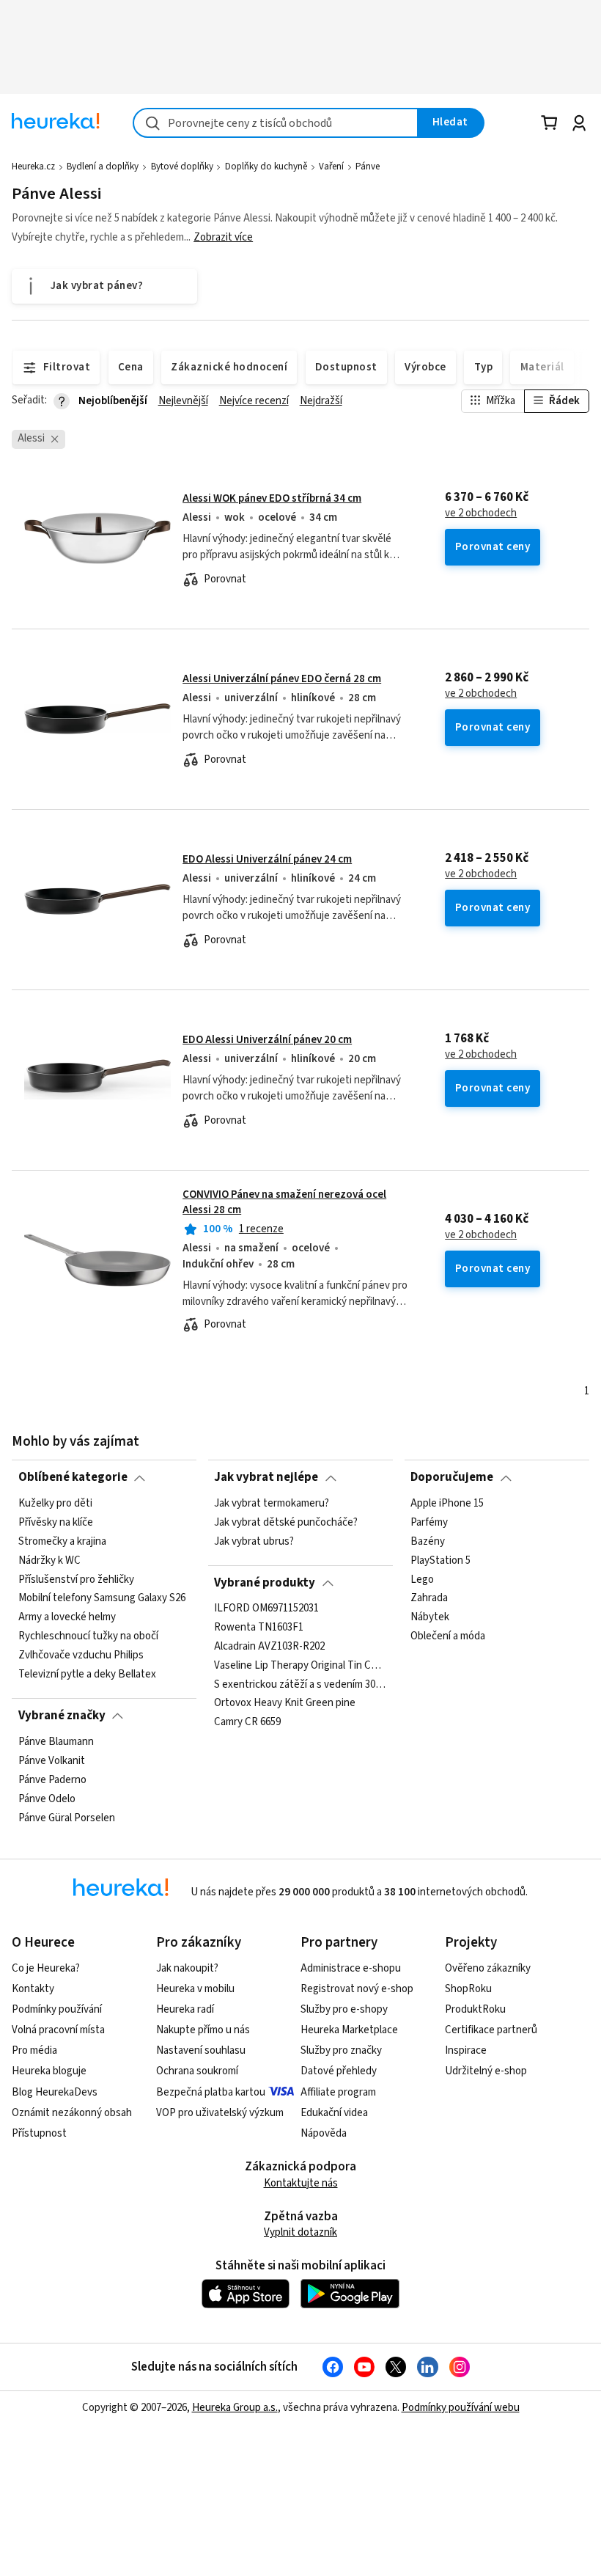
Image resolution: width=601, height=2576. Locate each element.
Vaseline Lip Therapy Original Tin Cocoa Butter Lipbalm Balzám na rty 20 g (300, 1666)
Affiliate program (338, 2092)
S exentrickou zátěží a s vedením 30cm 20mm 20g (300, 1685)
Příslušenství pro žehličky (76, 1579)
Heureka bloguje (49, 2071)
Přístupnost (39, 2133)
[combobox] (276, 123)
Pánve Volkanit (52, 1760)
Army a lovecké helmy (67, 1617)
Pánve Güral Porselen (67, 1818)
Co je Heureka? (46, 1968)
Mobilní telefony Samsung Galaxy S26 (102, 1598)
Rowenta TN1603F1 (259, 1628)
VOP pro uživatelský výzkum (220, 2113)
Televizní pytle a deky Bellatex (87, 1674)
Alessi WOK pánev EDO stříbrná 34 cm (272, 498)
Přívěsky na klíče (56, 1522)
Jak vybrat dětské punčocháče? (286, 1522)
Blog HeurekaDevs (55, 2092)
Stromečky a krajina (62, 1541)
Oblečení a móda (448, 1636)
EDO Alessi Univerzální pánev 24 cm (267, 859)
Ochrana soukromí (197, 2071)
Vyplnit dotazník (300, 2232)
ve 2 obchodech (481, 513)
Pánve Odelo (47, 1799)
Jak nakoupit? (187, 1968)
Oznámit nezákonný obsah (72, 2113)
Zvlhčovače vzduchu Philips (81, 1655)
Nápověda (324, 2133)
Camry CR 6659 (247, 1723)
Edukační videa (334, 2113)
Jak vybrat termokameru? (272, 1504)
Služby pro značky (341, 2050)
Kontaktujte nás (301, 2183)
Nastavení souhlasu (201, 2050)
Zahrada (429, 1598)
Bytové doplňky (182, 167)
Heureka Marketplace (349, 2030)
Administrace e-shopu (351, 1968)
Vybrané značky (62, 1716)
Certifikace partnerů (491, 2030)
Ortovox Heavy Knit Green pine (285, 1704)
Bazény (428, 1541)
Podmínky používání (57, 2009)
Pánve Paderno (52, 1779)
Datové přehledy (339, 2071)
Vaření (331, 167)
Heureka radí (185, 2009)
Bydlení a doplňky (103, 167)
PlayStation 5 (440, 1560)
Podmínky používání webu (461, 2408)
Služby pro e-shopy (344, 2009)
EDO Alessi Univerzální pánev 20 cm (267, 1040)
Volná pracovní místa (58, 2030)
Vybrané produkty (265, 1583)
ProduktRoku (475, 2009)
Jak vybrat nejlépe (266, 1477)
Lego (422, 1579)
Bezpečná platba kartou (211, 2092)
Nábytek (430, 1617)
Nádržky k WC (49, 1560)
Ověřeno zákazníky (488, 1968)
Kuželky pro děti (55, 1504)
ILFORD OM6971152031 (266, 1609)
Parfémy (429, 1522)
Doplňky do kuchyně (266, 167)
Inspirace (466, 2050)
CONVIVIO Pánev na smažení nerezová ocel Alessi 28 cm (300, 1260)
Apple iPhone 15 (447, 1504)
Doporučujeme (452, 1477)
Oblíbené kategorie (73, 1477)
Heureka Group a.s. (235, 2408)
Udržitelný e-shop (486, 2071)
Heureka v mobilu (195, 1989)
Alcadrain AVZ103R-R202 (269, 1647)
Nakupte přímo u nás (203, 2030)
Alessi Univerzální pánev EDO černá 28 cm (282, 679)
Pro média (34, 2050)
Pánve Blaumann (56, 1742)
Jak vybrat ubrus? (254, 1541)
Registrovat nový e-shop (357, 1989)
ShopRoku (468, 1989)
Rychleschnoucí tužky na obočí (88, 1636)
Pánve (368, 167)
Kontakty (33, 1989)
